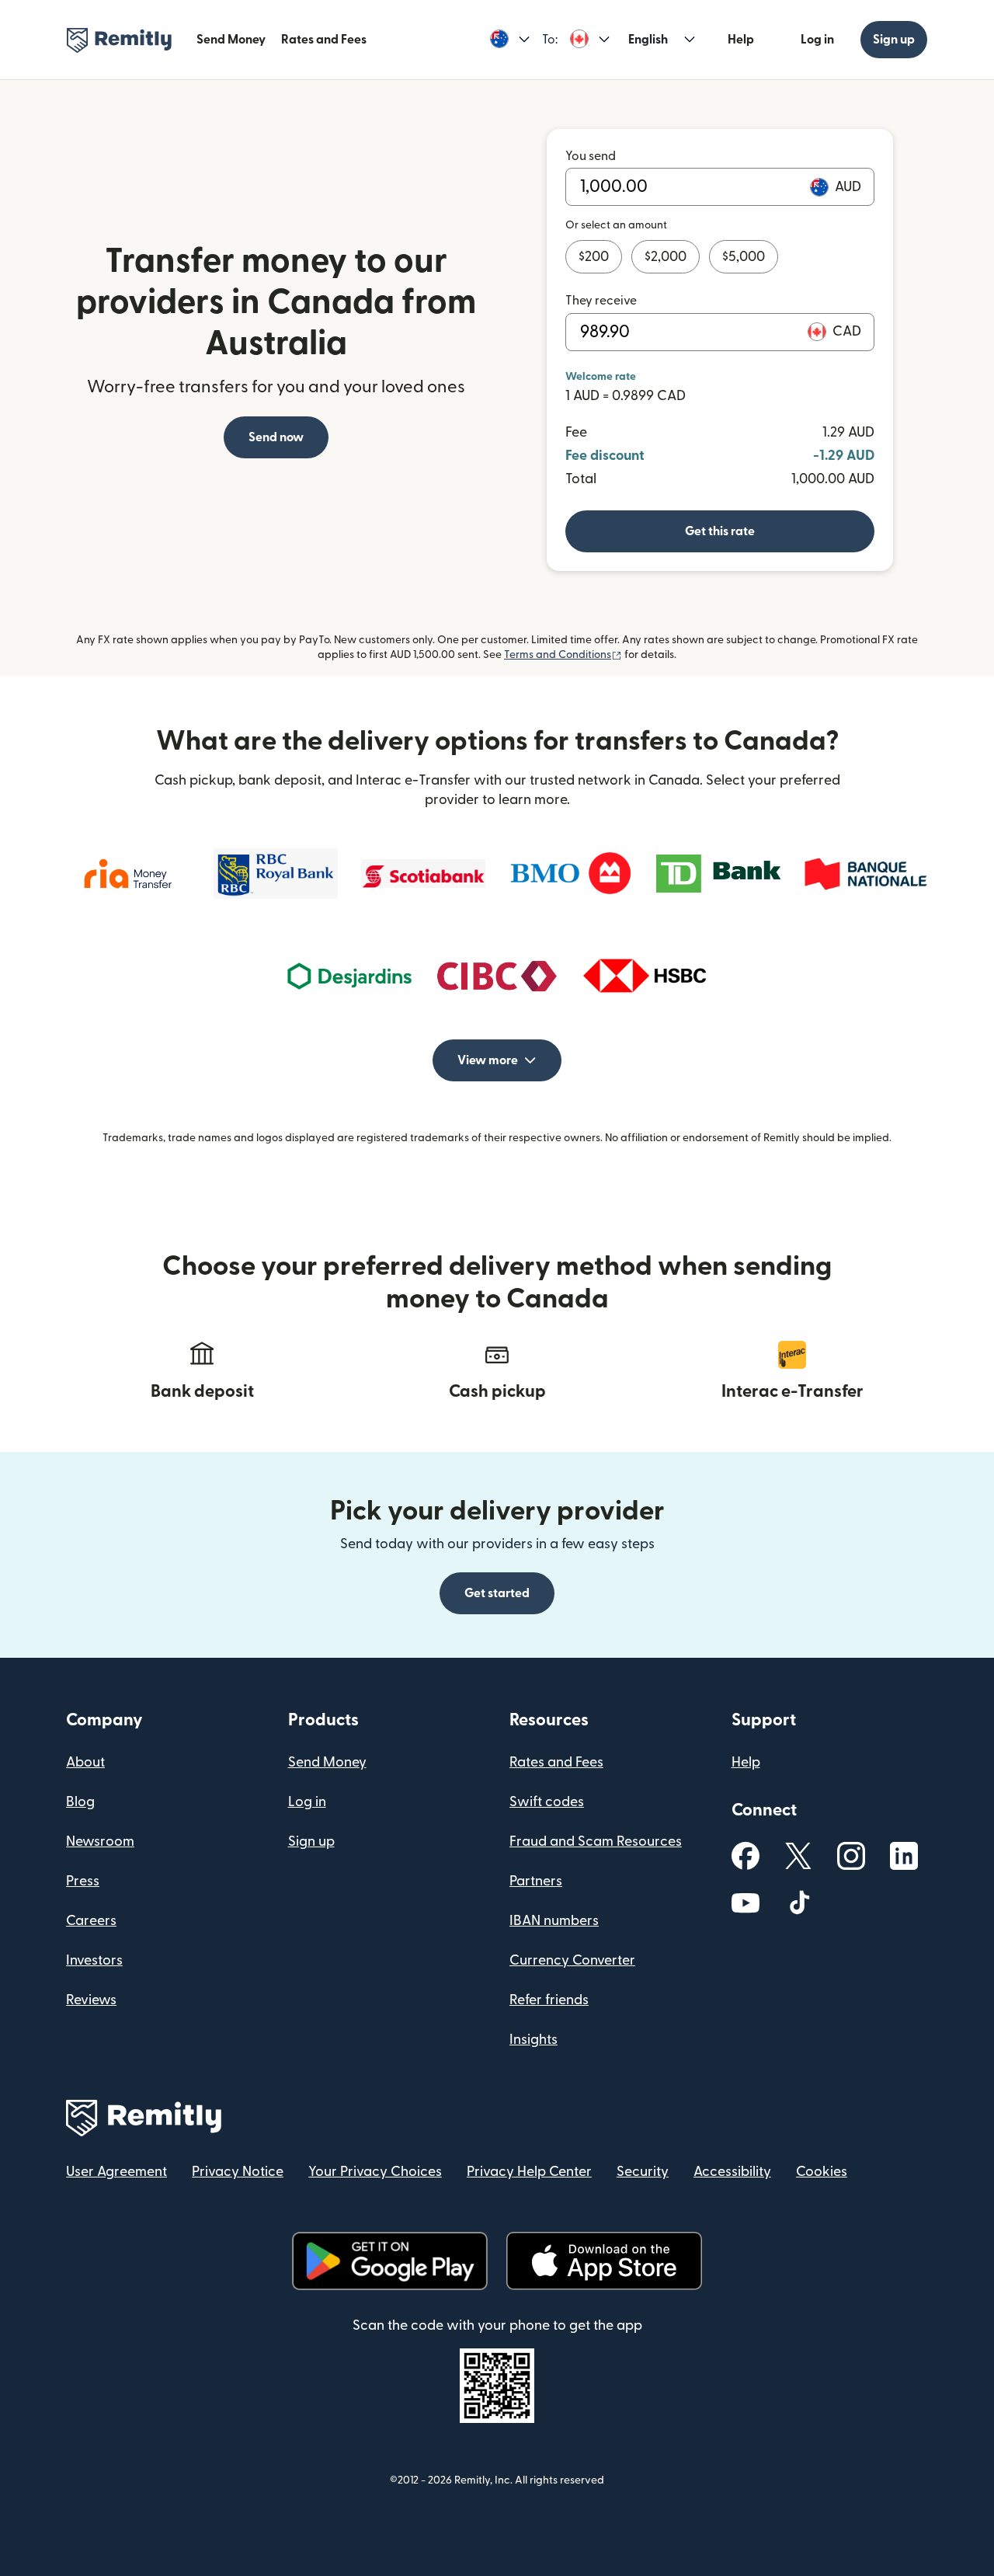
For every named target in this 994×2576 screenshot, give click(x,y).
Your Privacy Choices (375, 2172)
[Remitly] (119, 40)
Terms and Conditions (563, 655)
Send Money (231, 40)
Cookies (822, 2172)
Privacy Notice (238, 2172)
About (85, 1762)
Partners (536, 1881)
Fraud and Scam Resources (596, 1841)
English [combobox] (648, 40)
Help (741, 40)
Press (83, 1881)
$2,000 (666, 257)
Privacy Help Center (529, 2172)
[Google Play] (390, 2261)
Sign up (894, 40)
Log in (817, 40)
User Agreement (116, 2172)
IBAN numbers (554, 1921)
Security (643, 2172)
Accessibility (732, 2172)
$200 (594, 257)
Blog (80, 1802)
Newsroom (100, 1841)
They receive (601, 301)
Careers (91, 1921)
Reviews (91, 2000)
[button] (510, 40)
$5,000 (744, 257)
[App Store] (604, 2261)
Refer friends (549, 2000)
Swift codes (547, 1802)
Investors (94, 1960)
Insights (533, 2040)
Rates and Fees (324, 40)
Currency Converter (572, 1960)
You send (591, 156)
